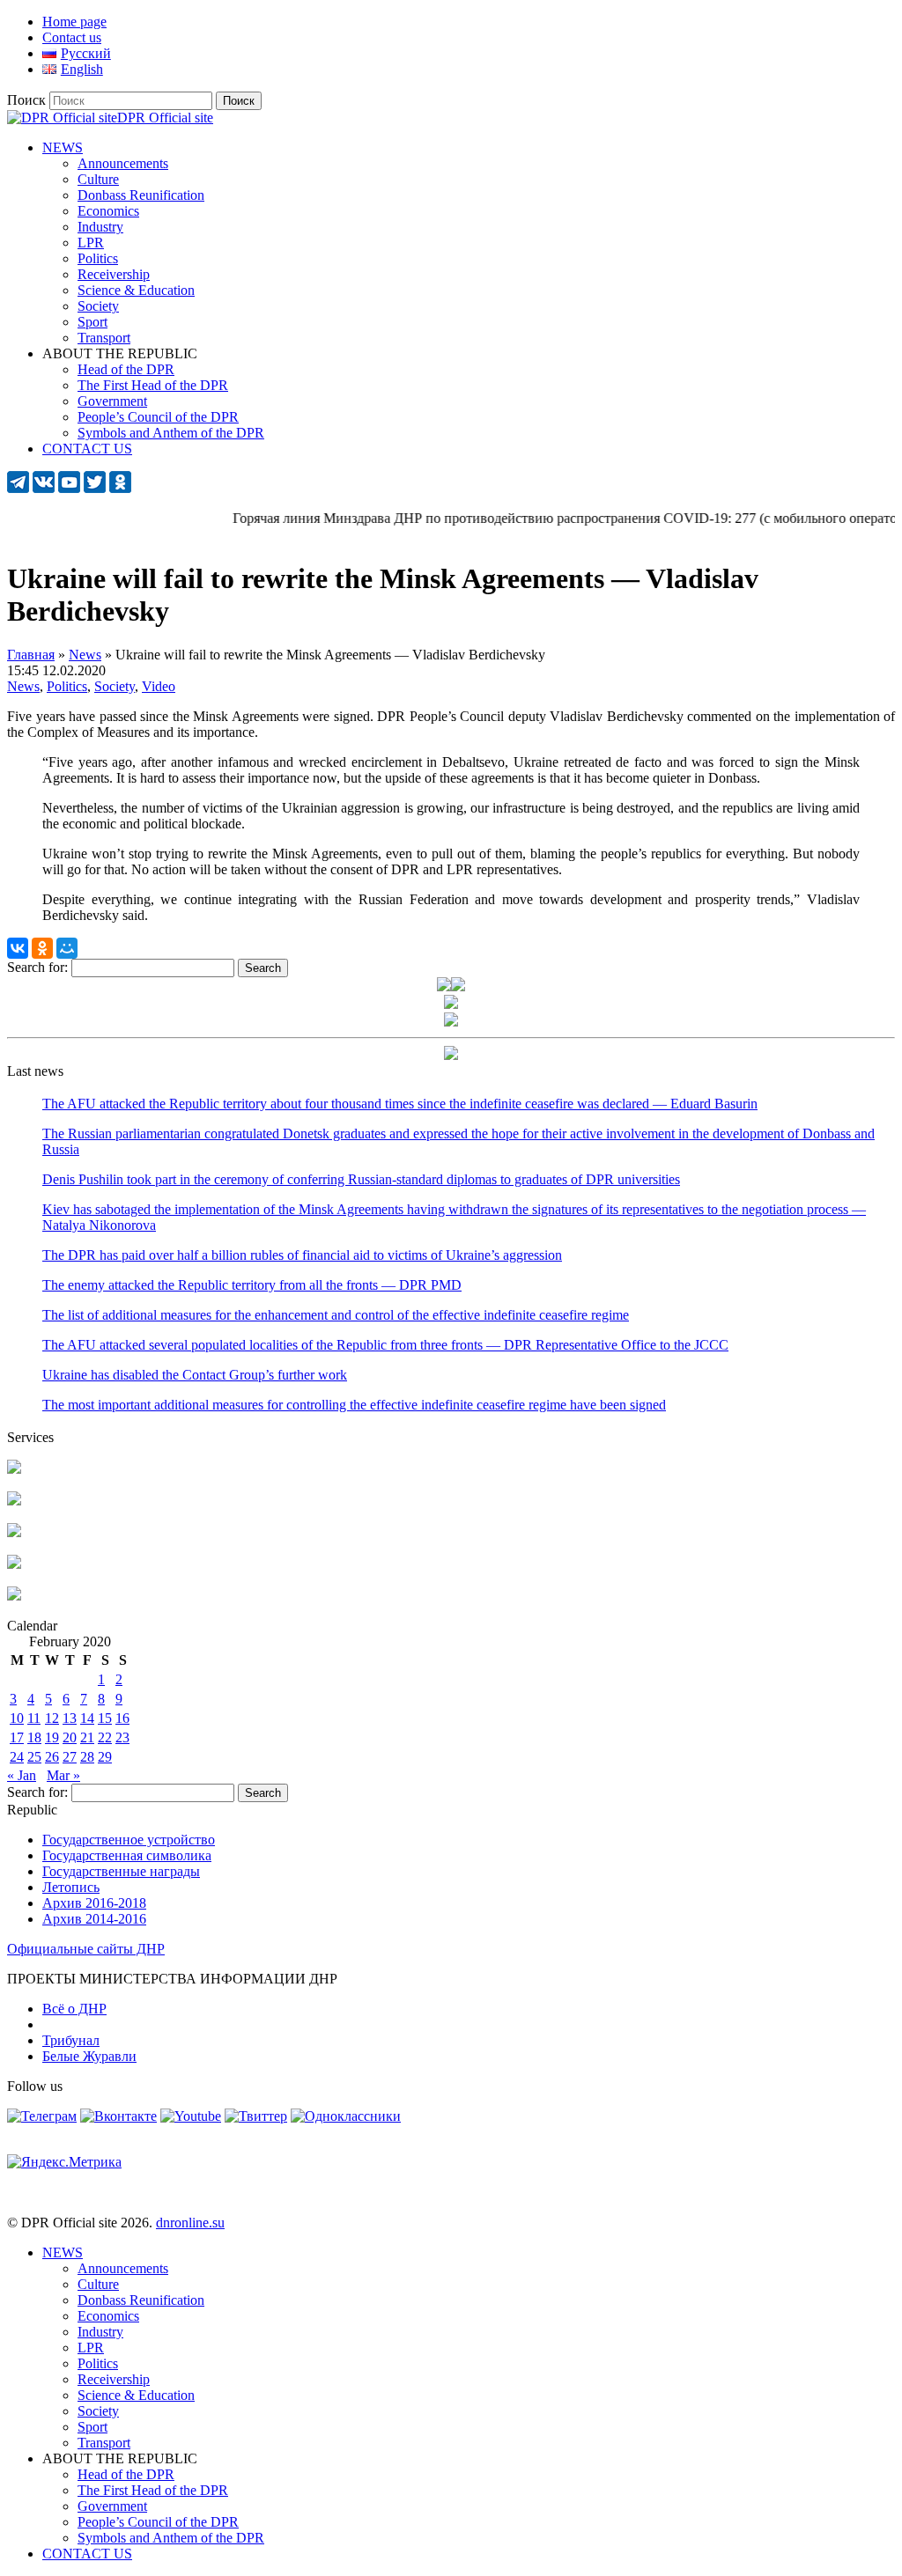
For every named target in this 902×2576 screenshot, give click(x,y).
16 (122, 1718)
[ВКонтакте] (18, 948)
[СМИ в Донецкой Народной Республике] (14, 1501)
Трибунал (71, 2040)
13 (70, 1718)
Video (159, 686)
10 (17, 1718)
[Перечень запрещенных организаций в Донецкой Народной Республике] (14, 1532)
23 (122, 1737)
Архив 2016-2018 (94, 1903)
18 (34, 1737)
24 (17, 1757)
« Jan (22, 1775)
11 (34, 1718)
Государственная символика (127, 1855)
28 (87, 1757)
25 (34, 1757)
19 (52, 1737)
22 (105, 1737)
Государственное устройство (129, 1840)
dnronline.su (190, 2223)
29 (105, 1757)
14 (87, 1718)
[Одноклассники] (42, 948)
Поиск (26, 100)
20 (70, 1737)
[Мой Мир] (67, 948)
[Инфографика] (14, 1596)
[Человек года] (458, 986)
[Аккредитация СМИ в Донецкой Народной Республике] (14, 1469)
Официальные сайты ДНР (86, 1949)
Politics (67, 686)
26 (52, 1757)
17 (17, 1737)
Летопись (71, 1887)
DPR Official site (165, 118)
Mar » (63, 1775)
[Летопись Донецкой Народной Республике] (14, 1564)
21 (87, 1737)
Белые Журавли (89, 2056)
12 (52, 1718)
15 (105, 1718)
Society (115, 686)
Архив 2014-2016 (94, 1919)
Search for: (37, 967)
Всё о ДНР (74, 2009)
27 (70, 1757)
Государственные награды (121, 1871)
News (23, 686)
